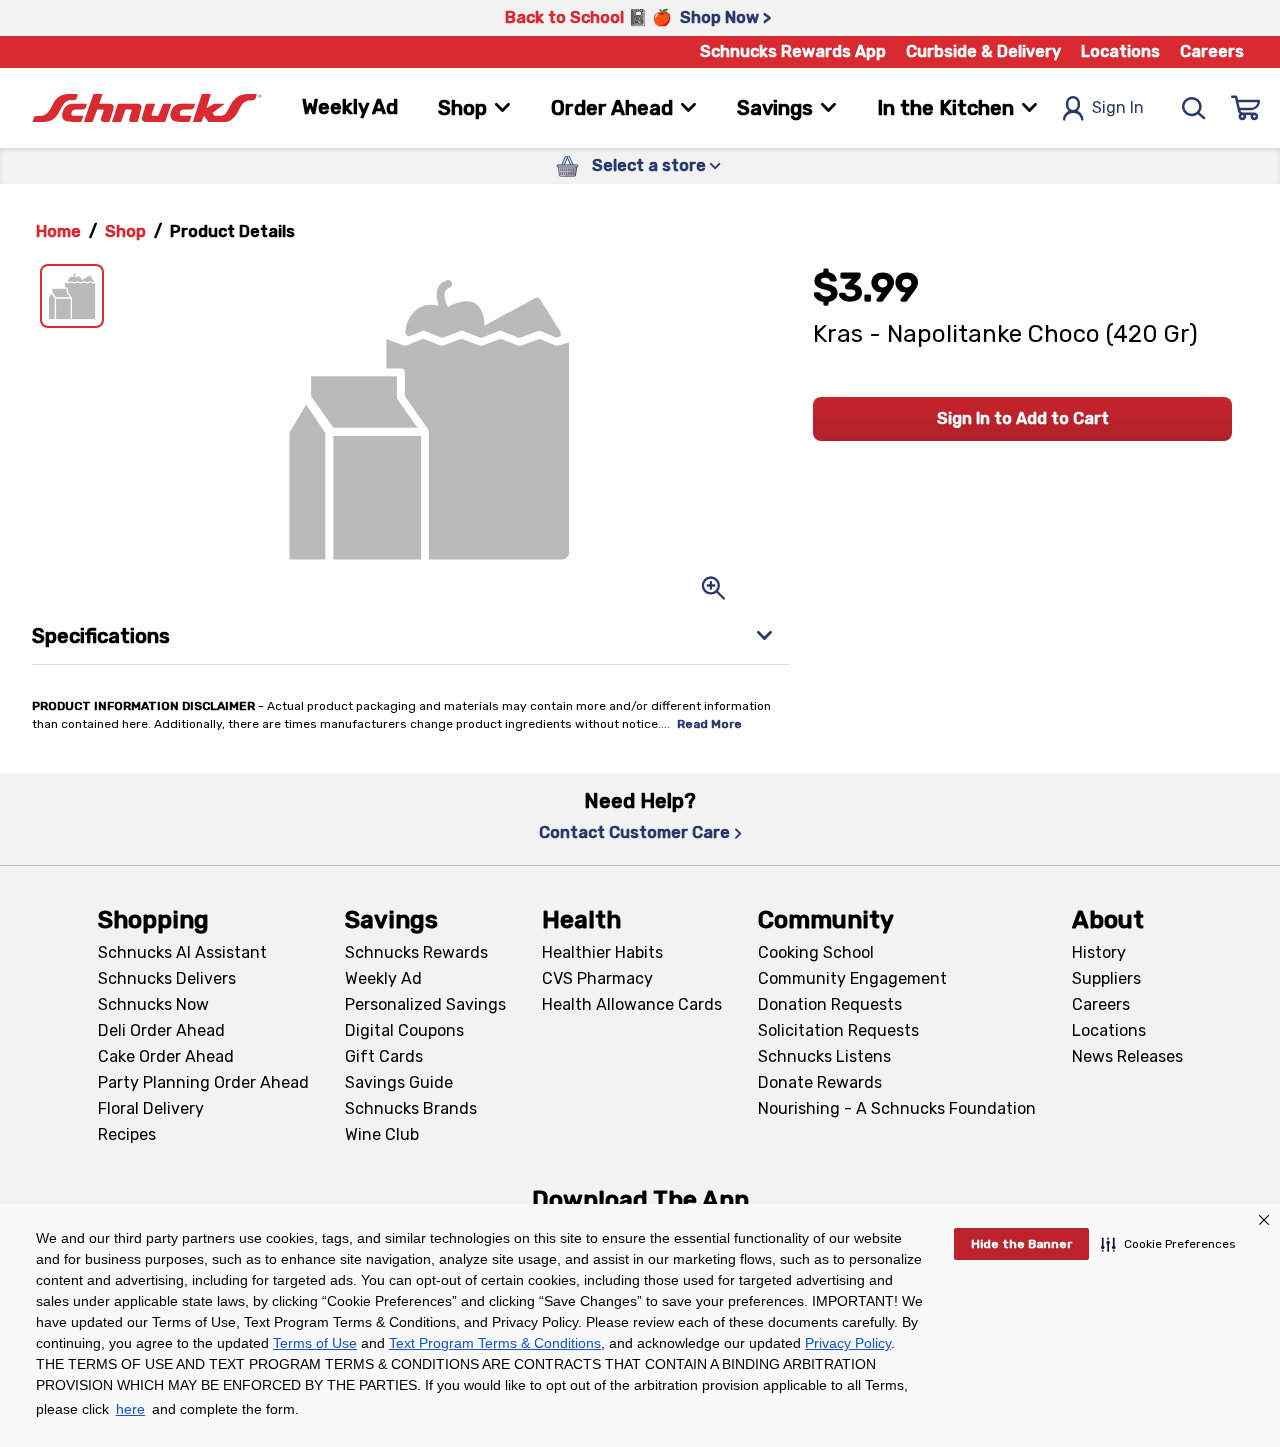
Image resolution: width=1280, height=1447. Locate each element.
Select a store (649, 165)
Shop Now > (725, 17)
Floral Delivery (151, 1108)
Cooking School (816, 952)
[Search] (1194, 108)
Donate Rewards (820, 1082)
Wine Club (382, 1134)
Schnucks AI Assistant (182, 952)
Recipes (127, 1134)
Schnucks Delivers (167, 978)
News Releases (1127, 1056)
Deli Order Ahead (161, 1030)
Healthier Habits (602, 952)
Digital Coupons (404, 1030)
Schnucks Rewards (416, 952)
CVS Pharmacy (597, 978)
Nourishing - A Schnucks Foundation (897, 1108)
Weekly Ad (350, 107)
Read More (709, 724)
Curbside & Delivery (983, 51)
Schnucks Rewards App (793, 51)
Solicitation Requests (838, 1030)
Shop (125, 231)
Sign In (1118, 107)
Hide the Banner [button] (1021, 1244)
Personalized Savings (425, 1004)
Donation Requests (830, 1004)
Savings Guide (399, 1082)
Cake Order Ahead (166, 1056)
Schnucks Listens (824, 1056)
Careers (1212, 51)
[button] (1168, 1244)
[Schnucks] (147, 108)
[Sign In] (1246, 108)
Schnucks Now (153, 1004)
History (1099, 952)
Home (58, 231)
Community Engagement (852, 978)
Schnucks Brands (411, 1108)
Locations (1120, 51)
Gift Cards (384, 1056)
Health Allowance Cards (632, 1004)
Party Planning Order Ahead (203, 1082)
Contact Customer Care (634, 832)
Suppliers (1106, 978)
